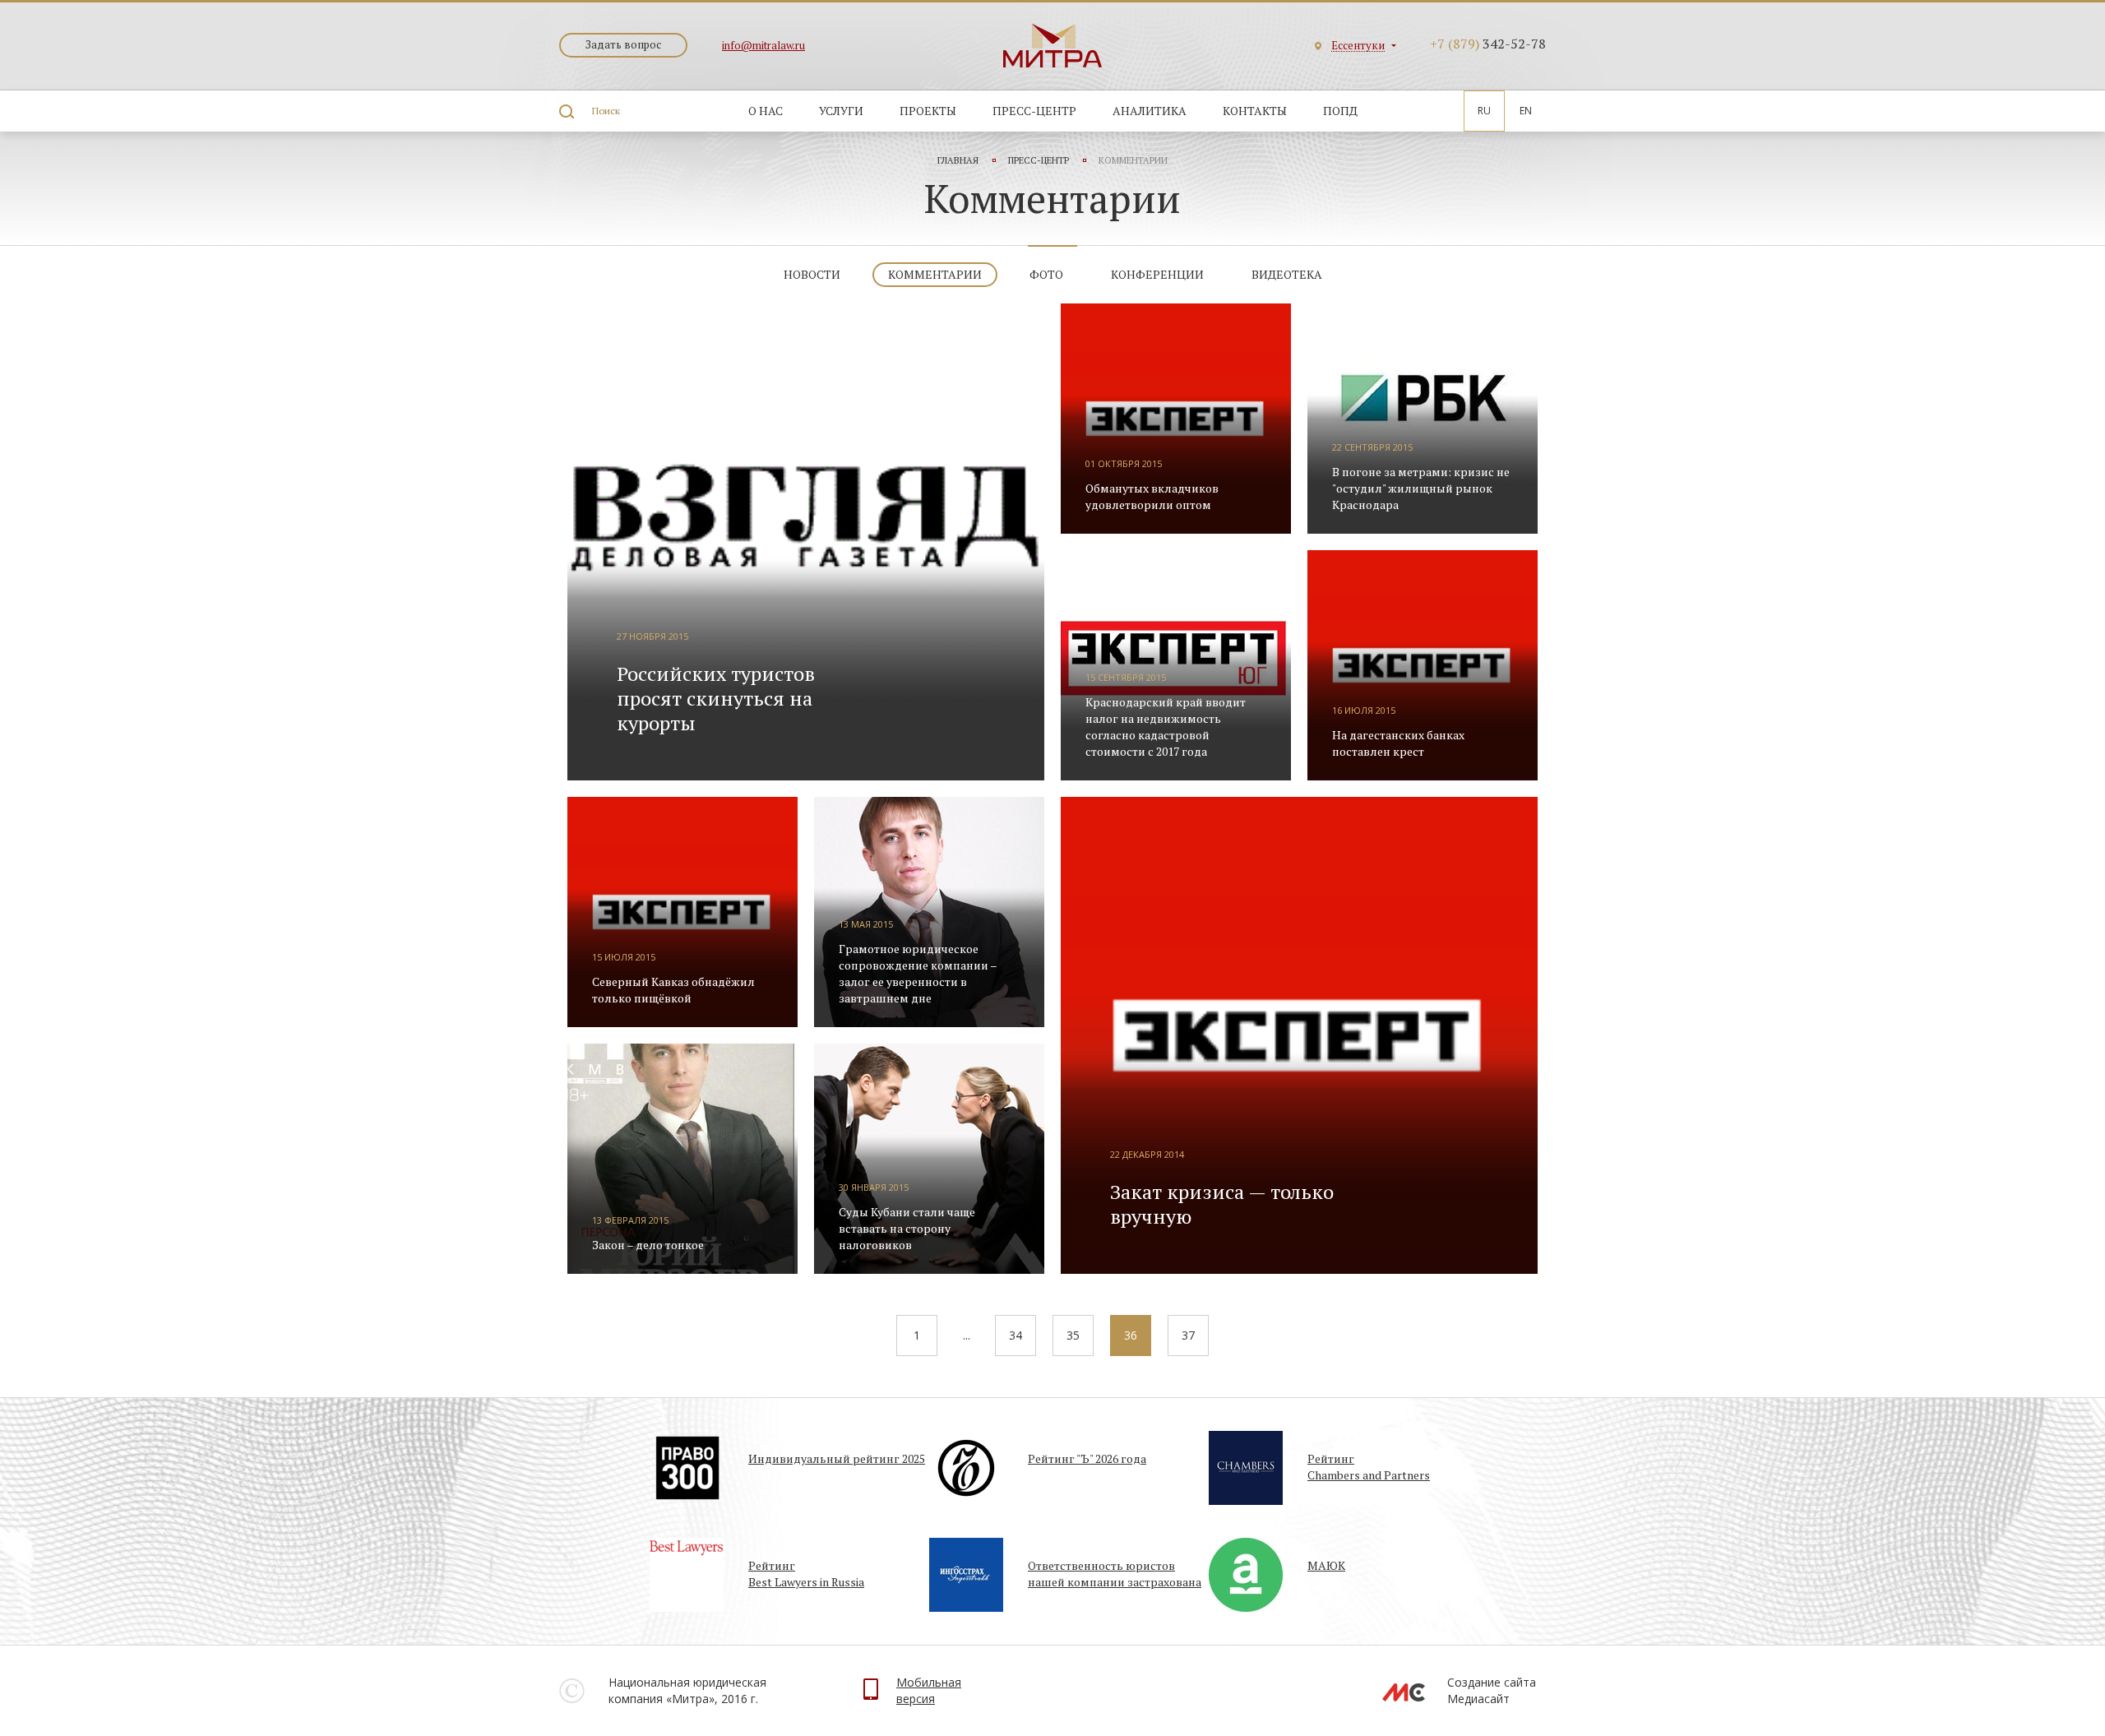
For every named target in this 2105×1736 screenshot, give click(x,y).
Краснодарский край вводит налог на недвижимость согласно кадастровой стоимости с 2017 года (1166, 727)
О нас (766, 111)
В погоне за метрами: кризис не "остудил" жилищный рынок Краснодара (1421, 488)
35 (1073, 1335)
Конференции (1157, 274)
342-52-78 (1488, 44)
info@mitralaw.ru (763, 45)
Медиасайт (1478, 1699)
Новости (812, 274)
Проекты (928, 111)
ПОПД (1340, 111)
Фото (1046, 274)
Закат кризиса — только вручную (1222, 1204)
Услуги (841, 111)
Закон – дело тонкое (648, 1245)
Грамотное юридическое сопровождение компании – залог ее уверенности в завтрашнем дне (918, 973)
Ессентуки (1358, 46)
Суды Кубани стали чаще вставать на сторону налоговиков (907, 1228)
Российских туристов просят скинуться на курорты (716, 698)
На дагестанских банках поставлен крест (1398, 743)
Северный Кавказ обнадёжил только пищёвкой (673, 990)
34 (1015, 1335)
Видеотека (1287, 274)
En (1526, 111)
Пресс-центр (1034, 111)
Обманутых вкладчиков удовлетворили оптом (1152, 496)
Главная (958, 160)
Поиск (606, 111)
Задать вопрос (623, 44)
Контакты (1255, 111)
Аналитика (1150, 111)
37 (1188, 1335)
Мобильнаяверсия (929, 1690)
